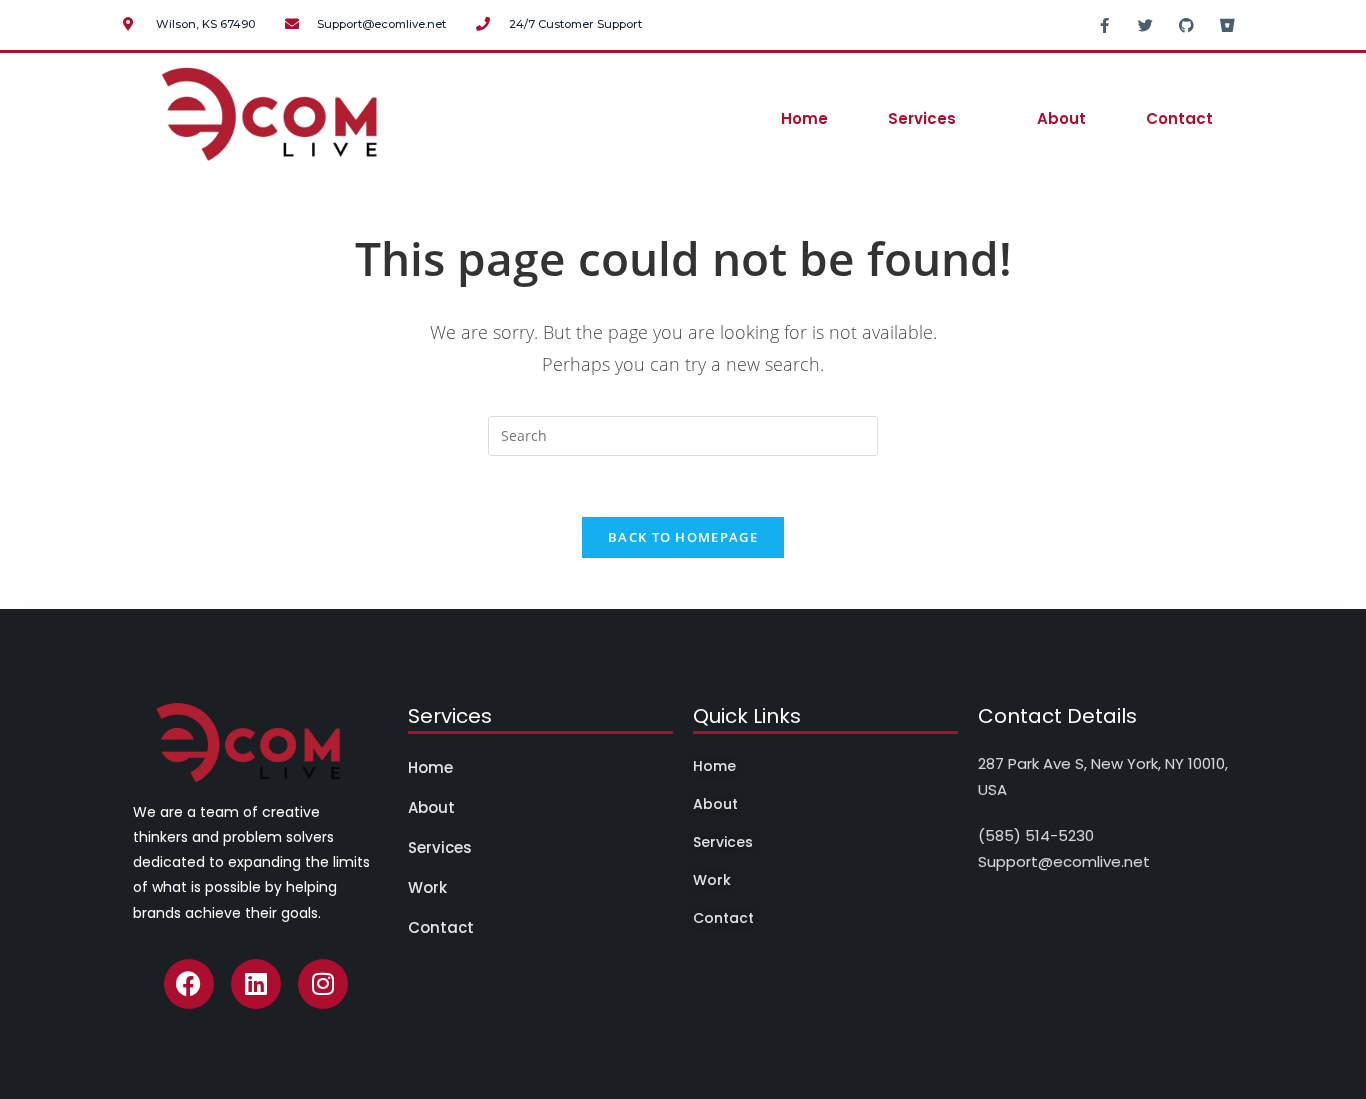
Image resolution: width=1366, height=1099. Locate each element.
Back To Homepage (683, 537)
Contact (1179, 118)
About (1061, 118)
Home (804, 118)
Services (922, 118)
